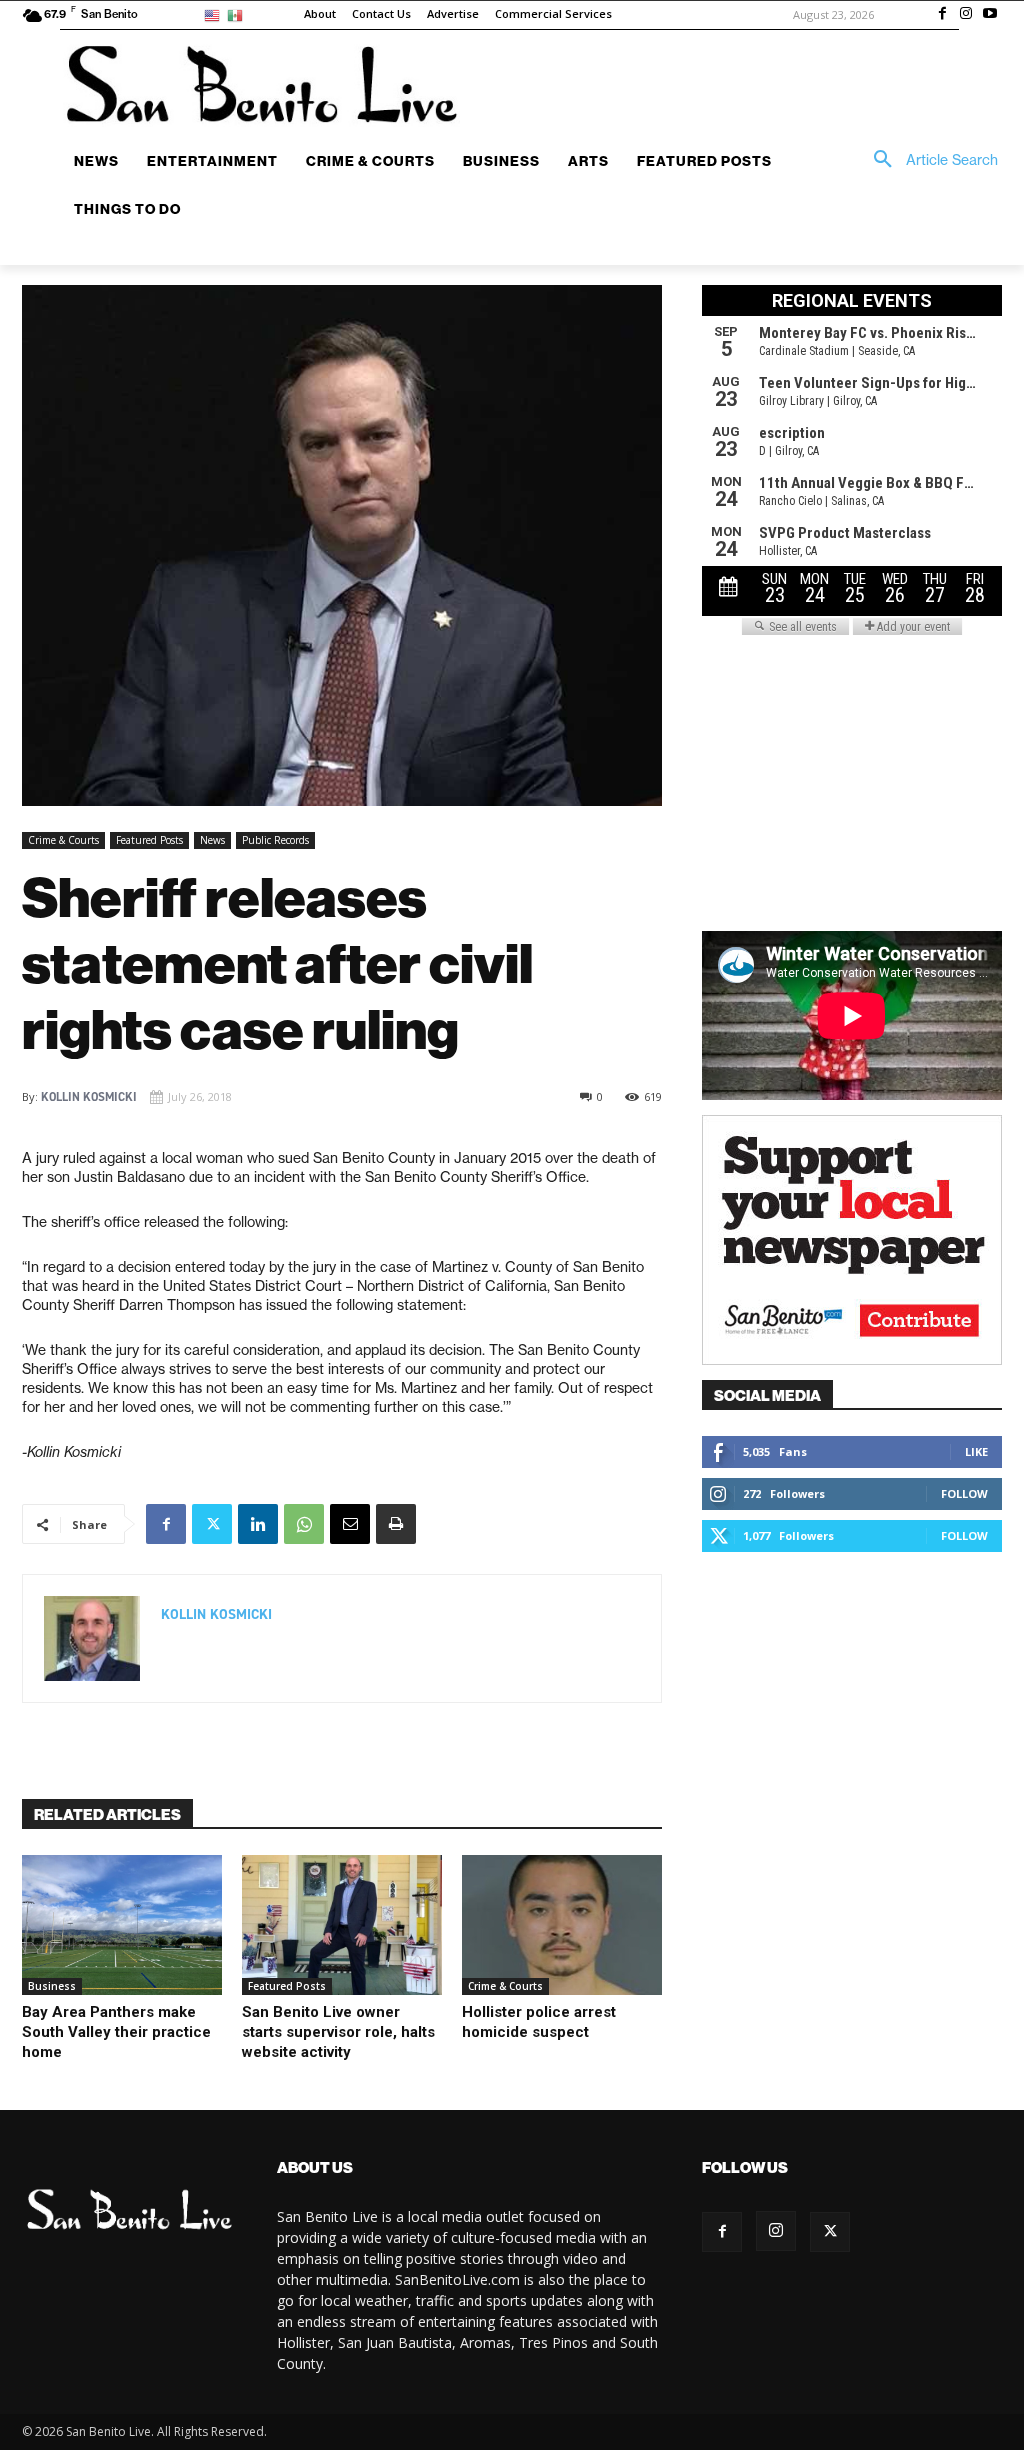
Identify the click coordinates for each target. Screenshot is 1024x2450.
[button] (929, 160)
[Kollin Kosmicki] (92, 1638)
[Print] (396, 1524)
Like (976, 1451)
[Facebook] (943, 15)
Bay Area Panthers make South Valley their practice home (116, 2032)
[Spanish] (238, 14)
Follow (964, 1493)
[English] (215, 14)
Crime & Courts (63, 840)
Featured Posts (149, 840)
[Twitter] (212, 1524)
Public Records (275, 840)
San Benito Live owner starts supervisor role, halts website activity (338, 2032)
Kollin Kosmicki (89, 1097)
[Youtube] (990, 15)
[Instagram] (966, 15)
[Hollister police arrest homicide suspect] (562, 1925)
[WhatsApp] (304, 1524)
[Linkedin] (258, 1524)
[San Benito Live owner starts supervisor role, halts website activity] (342, 1925)
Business (52, 1986)
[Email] (350, 1524)
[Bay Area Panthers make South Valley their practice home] (122, 1925)
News (212, 840)
